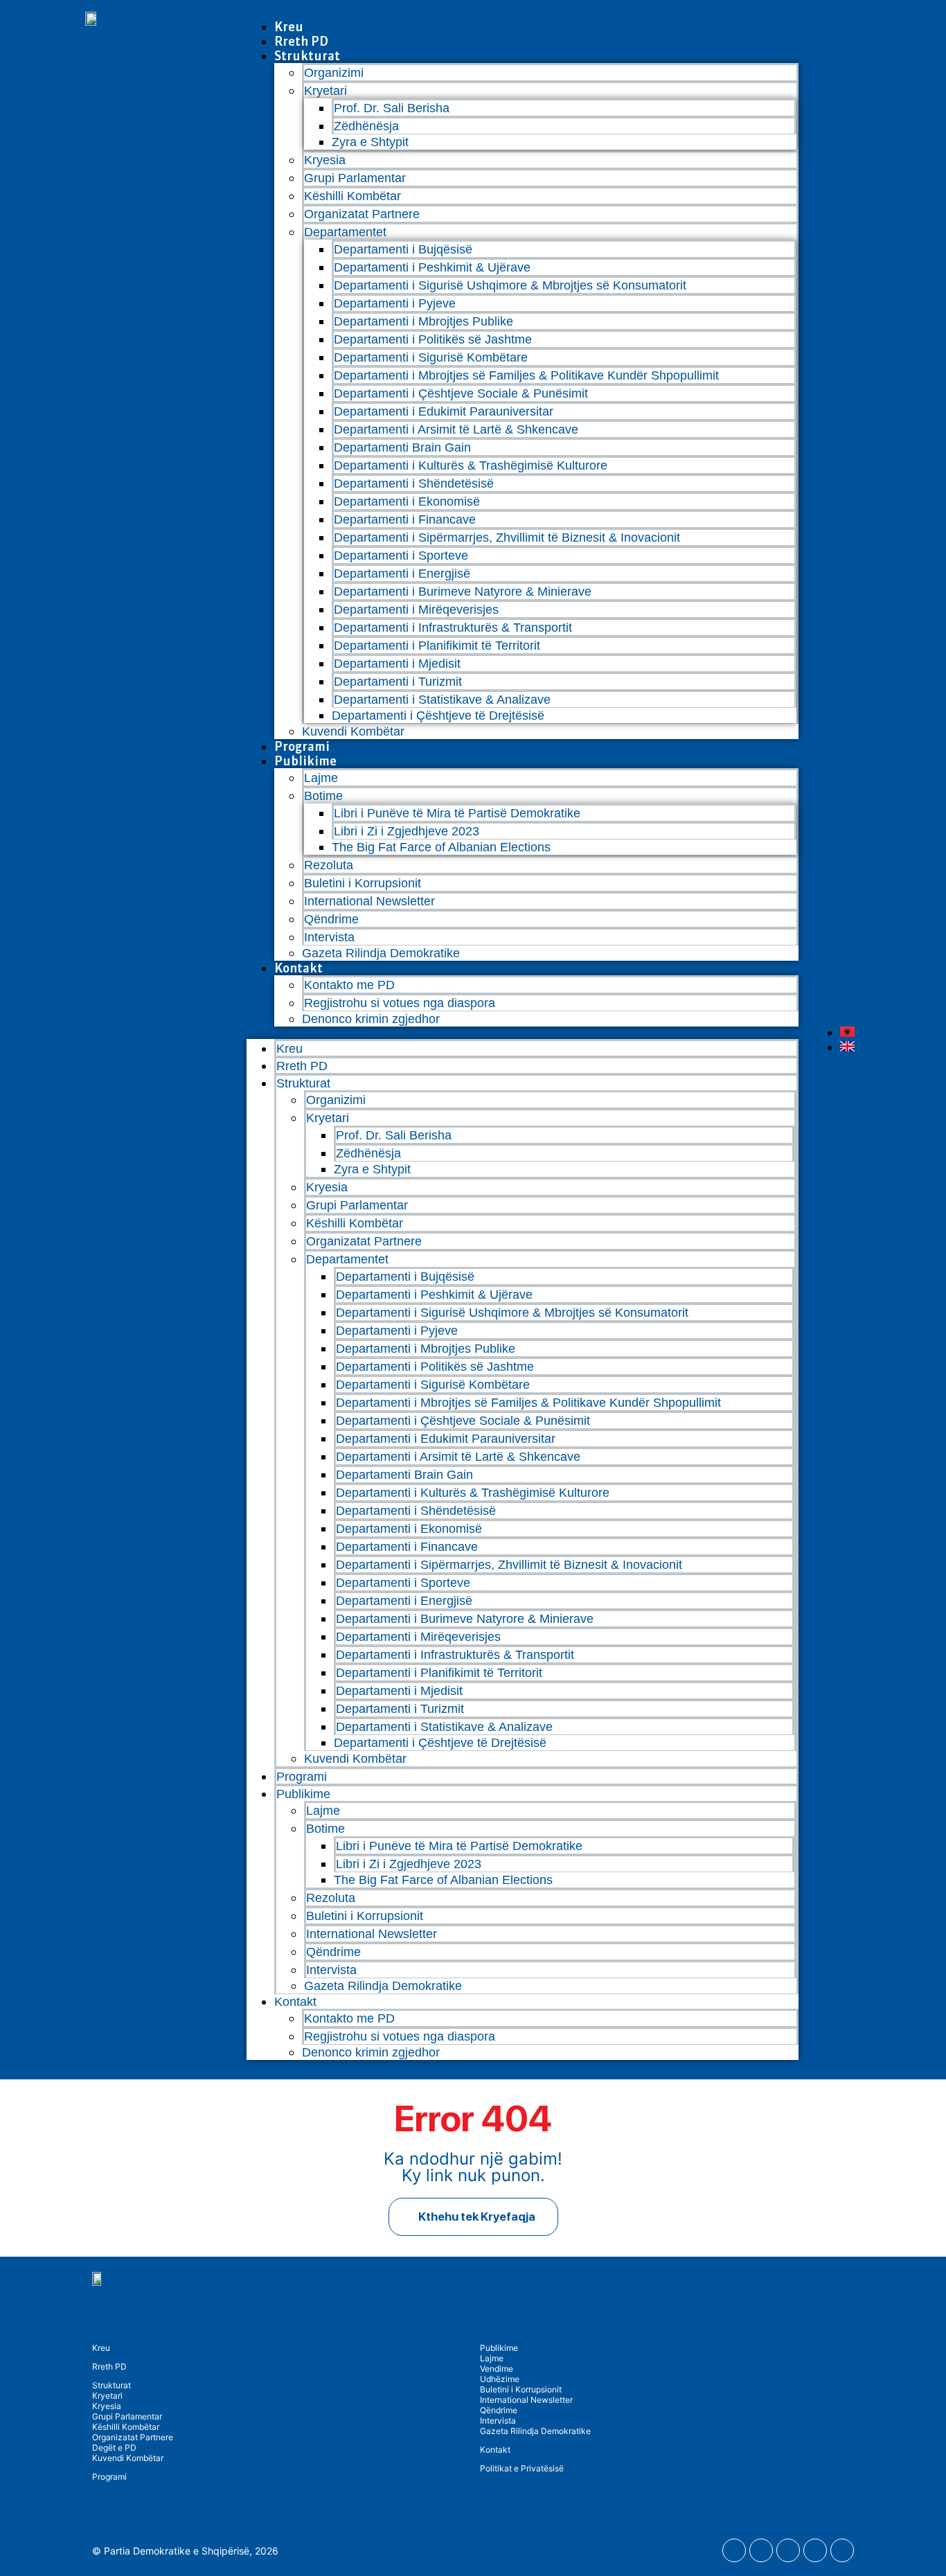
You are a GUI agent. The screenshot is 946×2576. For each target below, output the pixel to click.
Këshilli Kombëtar (352, 196)
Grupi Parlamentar (355, 178)
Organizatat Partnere (362, 214)
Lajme (321, 778)
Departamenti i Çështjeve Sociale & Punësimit (461, 393)
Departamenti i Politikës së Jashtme (433, 339)
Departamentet (345, 232)
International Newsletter (369, 901)
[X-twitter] (815, 2550)
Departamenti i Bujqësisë (403, 249)
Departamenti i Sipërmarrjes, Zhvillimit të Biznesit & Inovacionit (507, 538)
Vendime (497, 2369)
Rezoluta (329, 865)
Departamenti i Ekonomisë (407, 501)
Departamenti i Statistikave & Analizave (442, 700)
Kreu (289, 27)
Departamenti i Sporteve (401, 556)
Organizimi (334, 73)
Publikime (305, 761)
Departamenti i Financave (405, 519)
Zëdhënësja (366, 126)
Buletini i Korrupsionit (363, 883)
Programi (302, 746)
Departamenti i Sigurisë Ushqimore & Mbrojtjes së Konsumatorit (510, 285)
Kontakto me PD (349, 985)
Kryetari (107, 2396)
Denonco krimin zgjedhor (371, 1019)
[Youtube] (761, 2550)
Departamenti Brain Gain (402, 447)
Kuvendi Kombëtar (353, 731)
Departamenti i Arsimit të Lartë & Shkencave (456, 429)
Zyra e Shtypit (370, 142)
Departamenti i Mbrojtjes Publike (423, 321)
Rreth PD (301, 41)
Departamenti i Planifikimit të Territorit (437, 646)
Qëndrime (331, 919)
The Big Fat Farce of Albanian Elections (441, 847)
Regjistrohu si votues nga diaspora (400, 1003)
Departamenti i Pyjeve (395, 303)
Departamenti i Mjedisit (397, 664)
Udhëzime (500, 2379)
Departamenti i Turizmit (398, 682)
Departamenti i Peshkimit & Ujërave (432, 267)
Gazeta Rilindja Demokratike (381, 953)
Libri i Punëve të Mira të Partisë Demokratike (457, 813)
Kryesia (325, 160)
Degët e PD (114, 2448)
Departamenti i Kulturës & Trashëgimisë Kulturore (471, 465)
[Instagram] (788, 2550)
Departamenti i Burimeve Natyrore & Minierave (463, 592)
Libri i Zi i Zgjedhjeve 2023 (407, 831)
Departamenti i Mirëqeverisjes (416, 610)
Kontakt (298, 968)
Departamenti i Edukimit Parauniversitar (444, 411)
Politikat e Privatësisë (522, 2468)
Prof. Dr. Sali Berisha (392, 108)
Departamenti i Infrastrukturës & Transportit (453, 628)
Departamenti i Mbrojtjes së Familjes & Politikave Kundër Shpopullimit (526, 375)
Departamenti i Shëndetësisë (414, 483)
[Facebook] (734, 2550)
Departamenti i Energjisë (402, 574)
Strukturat (111, 2385)
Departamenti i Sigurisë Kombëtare (431, 357)
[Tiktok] (842, 2550)
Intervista (329, 937)
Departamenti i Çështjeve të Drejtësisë (438, 716)
